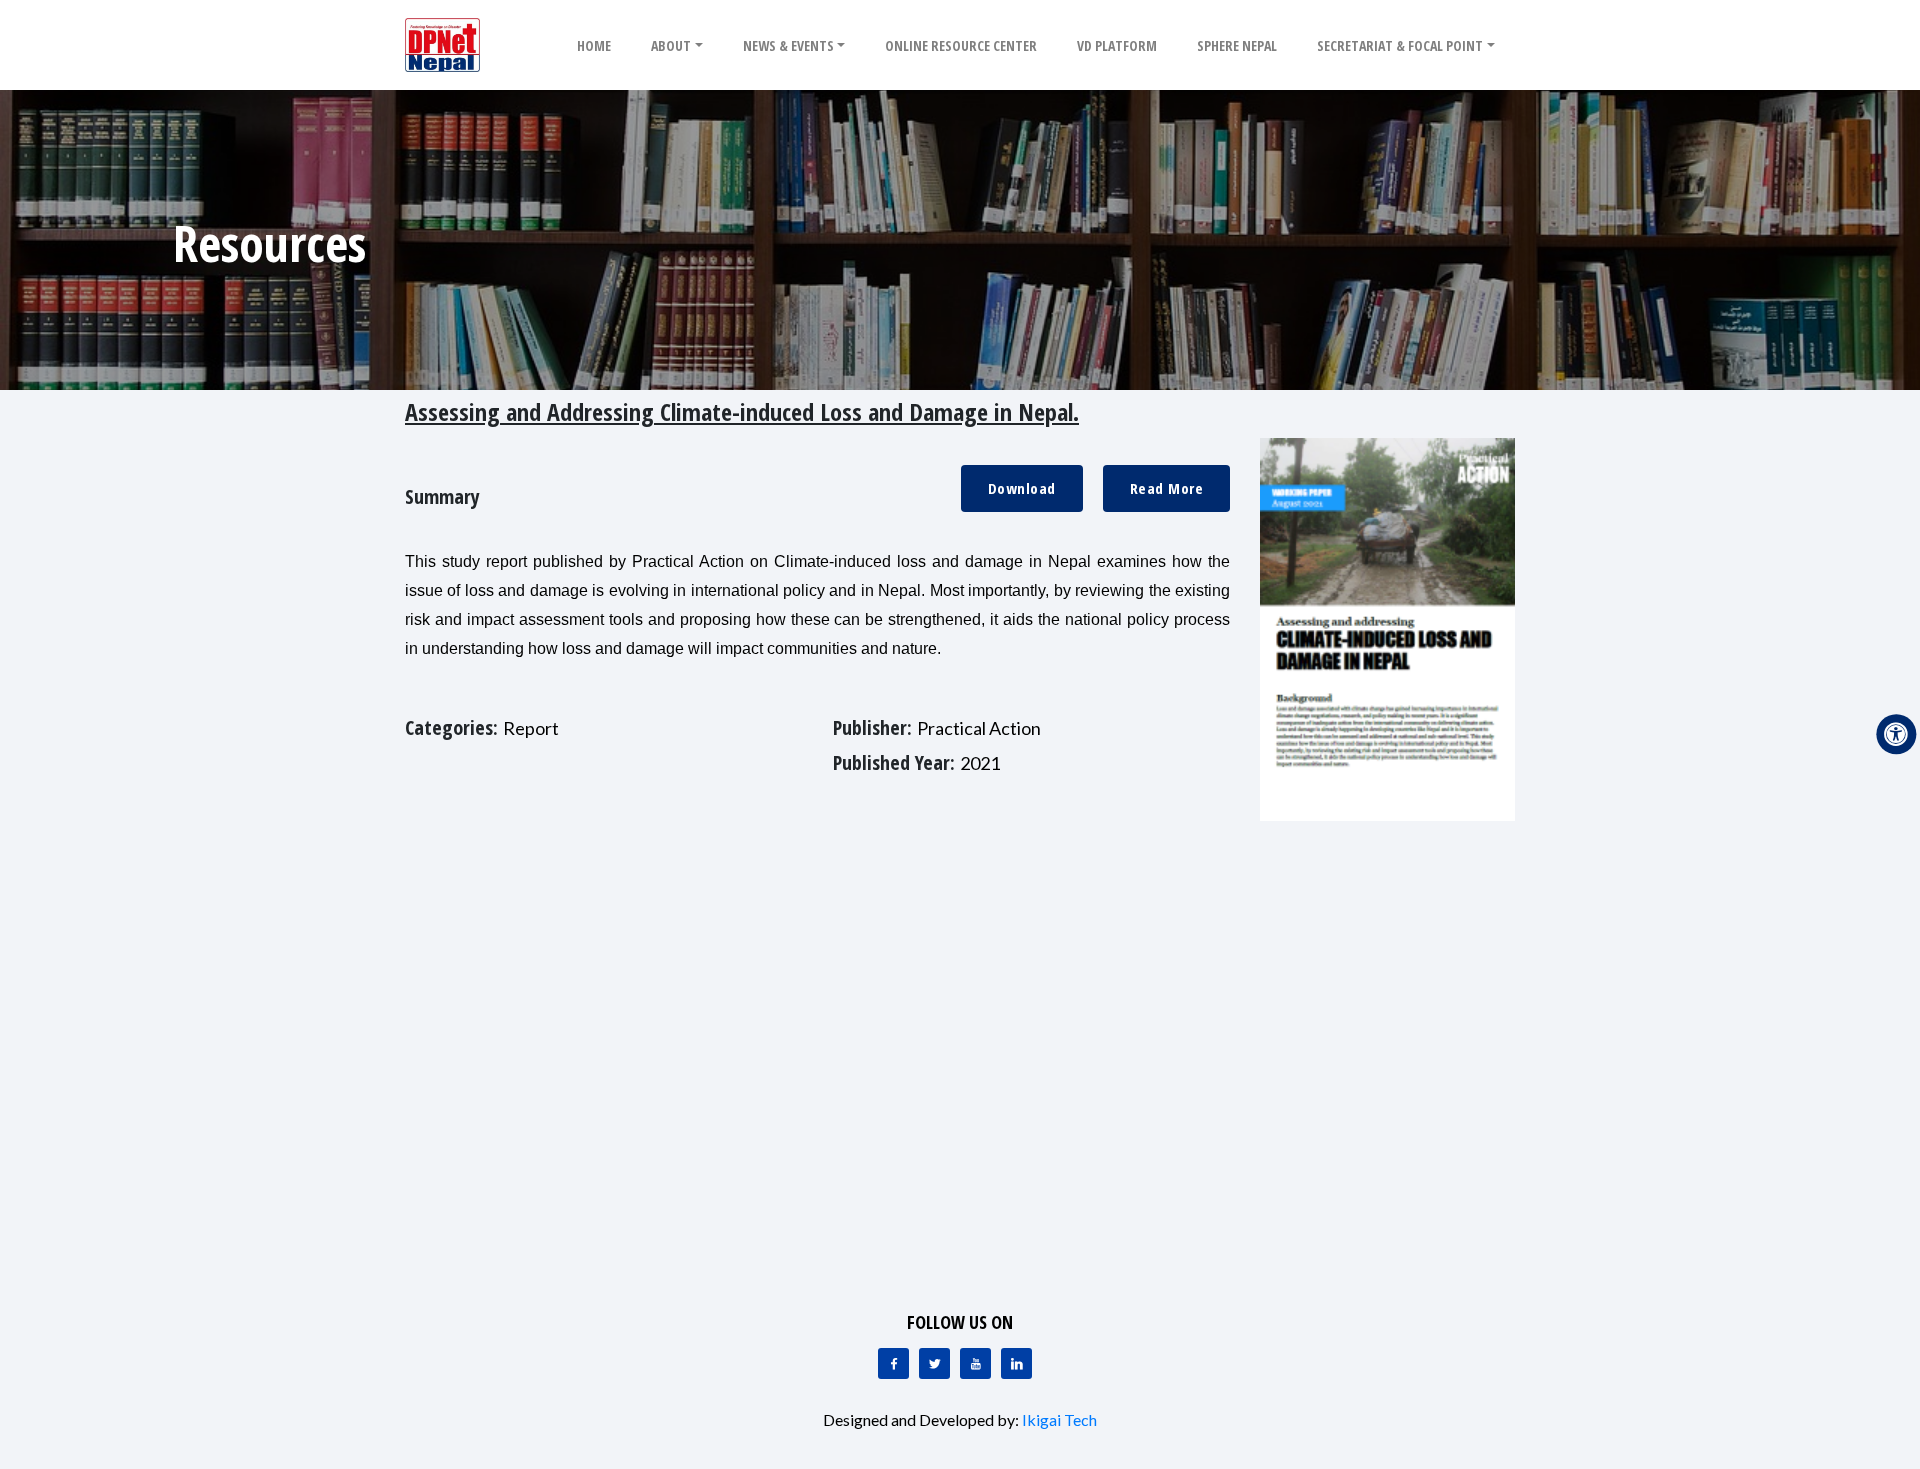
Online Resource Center (961, 45)
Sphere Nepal (1237, 45)
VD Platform (1117, 45)
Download (1022, 488)
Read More (1167, 488)
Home (594, 45)
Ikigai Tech (1059, 1419)
